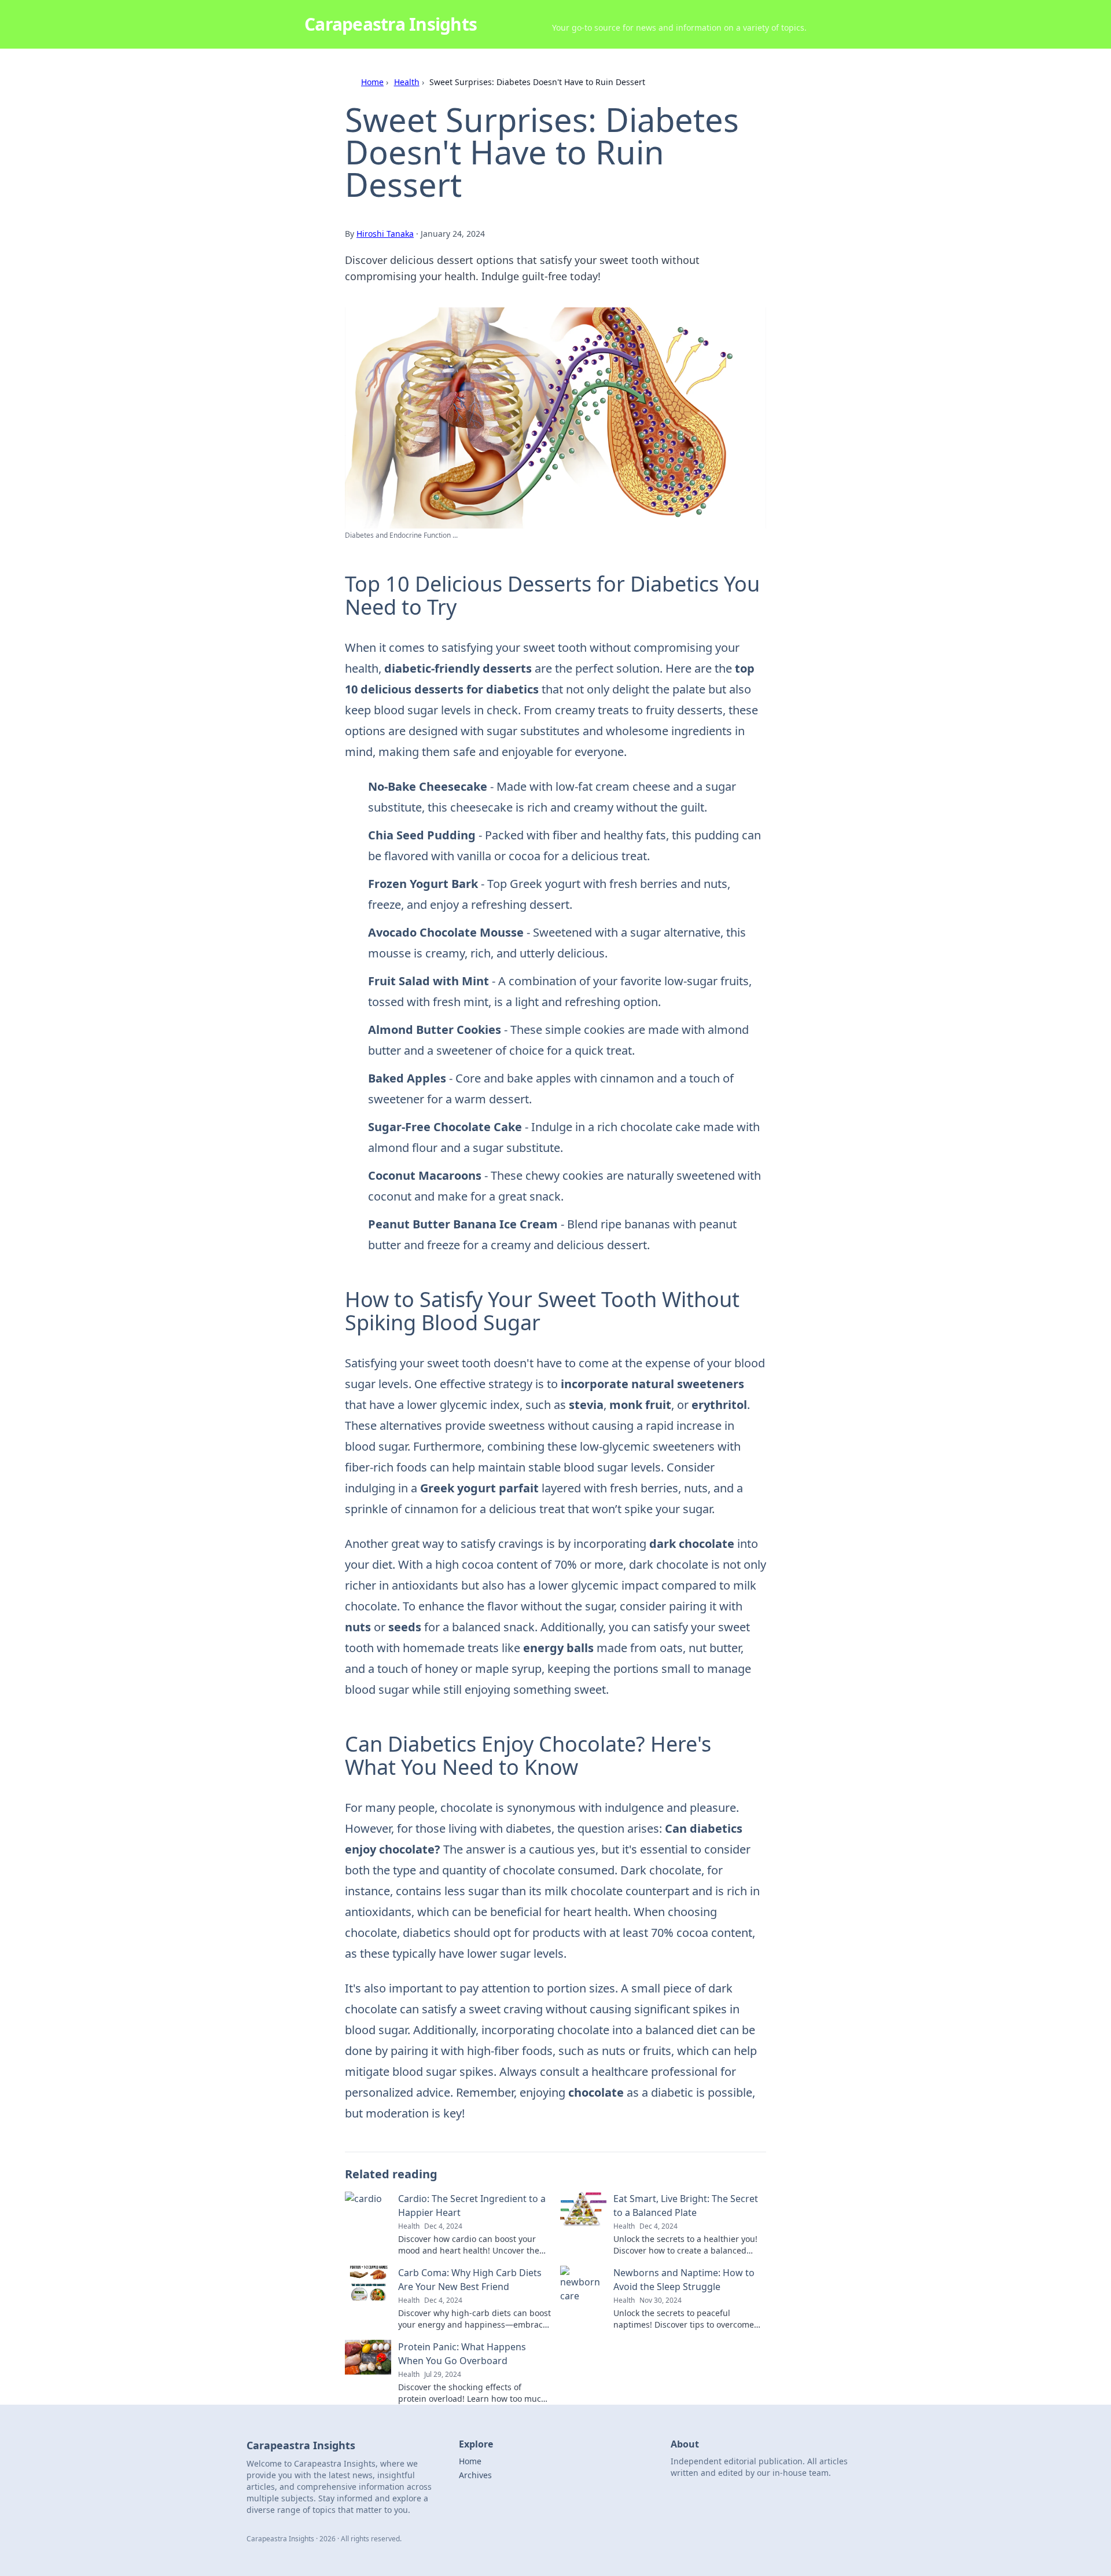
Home (372, 82)
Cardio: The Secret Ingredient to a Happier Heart (472, 2206)
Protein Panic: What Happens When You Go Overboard (462, 2354)
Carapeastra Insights (391, 24)
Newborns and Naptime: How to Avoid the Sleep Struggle (684, 2280)
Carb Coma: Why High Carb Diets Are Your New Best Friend (470, 2280)
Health (407, 82)
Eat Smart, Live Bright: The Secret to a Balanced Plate (686, 2206)
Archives (475, 2475)
